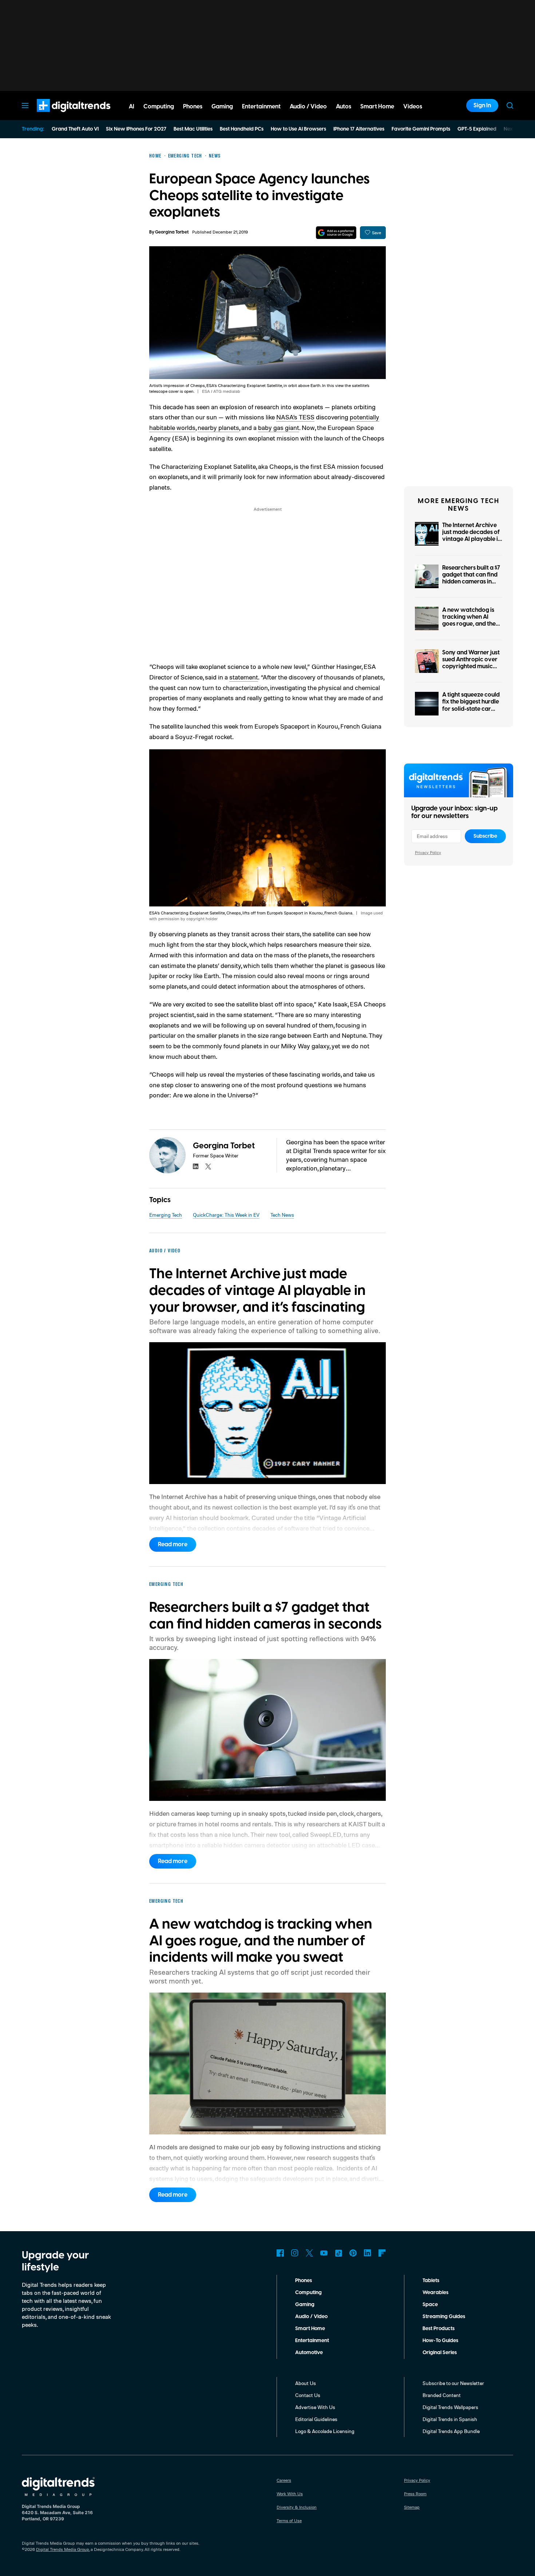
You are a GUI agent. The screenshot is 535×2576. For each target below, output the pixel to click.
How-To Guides (440, 2341)
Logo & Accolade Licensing (325, 2431)
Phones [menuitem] (193, 107)
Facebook (280, 2253)
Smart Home (310, 2329)
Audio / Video (311, 2317)
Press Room (415, 2494)
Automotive (309, 2353)
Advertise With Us (315, 2407)
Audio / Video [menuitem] (308, 107)
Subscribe (485, 836)
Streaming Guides (444, 2317)
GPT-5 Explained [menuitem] (477, 129)
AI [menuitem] (132, 107)
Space (430, 2305)
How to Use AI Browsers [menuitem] (298, 129)
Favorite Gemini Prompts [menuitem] (421, 129)
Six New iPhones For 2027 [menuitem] (136, 129)
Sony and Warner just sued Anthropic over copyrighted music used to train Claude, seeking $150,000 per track (472, 670)
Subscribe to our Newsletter (453, 2383)
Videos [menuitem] (413, 107)
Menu (25, 105)
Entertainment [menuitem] (261, 107)
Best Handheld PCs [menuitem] (242, 129)
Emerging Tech (166, 1215)
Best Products (439, 2329)
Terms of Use (289, 2521)
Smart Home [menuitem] (377, 107)
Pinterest (353, 2253)
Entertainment (312, 2341)
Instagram (295, 2253)
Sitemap (412, 2507)
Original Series (440, 2353)
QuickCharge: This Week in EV (226, 1215)
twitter (208, 1167)
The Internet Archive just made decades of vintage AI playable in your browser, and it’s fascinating (472, 539)
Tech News (282, 1215)
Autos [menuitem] (344, 107)
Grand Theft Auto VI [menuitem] (75, 129)
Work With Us (290, 2494)
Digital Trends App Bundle (451, 2431)
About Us (306, 2383)
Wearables (435, 2293)
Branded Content (442, 2395)
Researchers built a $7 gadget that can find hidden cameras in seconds (471, 578)
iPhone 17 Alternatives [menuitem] (359, 129)
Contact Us (308, 2395)
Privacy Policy (428, 852)
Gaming (305, 2305)
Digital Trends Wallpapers (450, 2407)
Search (510, 105)
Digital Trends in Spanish (450, 2419)
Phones (304, 2281)
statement (244, 677)
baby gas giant (279, 427)
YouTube (324, 2253)
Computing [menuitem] (159, 107)
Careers (284, 2480)
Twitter (309, 2253)
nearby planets (218, 427)
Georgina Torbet (172, 232)
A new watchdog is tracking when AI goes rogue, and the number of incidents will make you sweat (470, 624)
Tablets (431, 2281)
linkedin (196, 1167)
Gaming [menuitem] (222, 107)
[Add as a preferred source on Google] (336, 233)
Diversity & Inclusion (297, 2507)
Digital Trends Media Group (63, 2549)
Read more (173, 1544)
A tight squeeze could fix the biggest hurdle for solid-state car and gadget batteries (471, 705)
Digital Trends (60, 116)
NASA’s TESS (295, 417)
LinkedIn (368, 2253)
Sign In (482, 105)
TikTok (338, 2253)
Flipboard (382, 2253)
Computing (308, 2293)
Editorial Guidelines (316, 2419)
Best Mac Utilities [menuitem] (193, 129)
